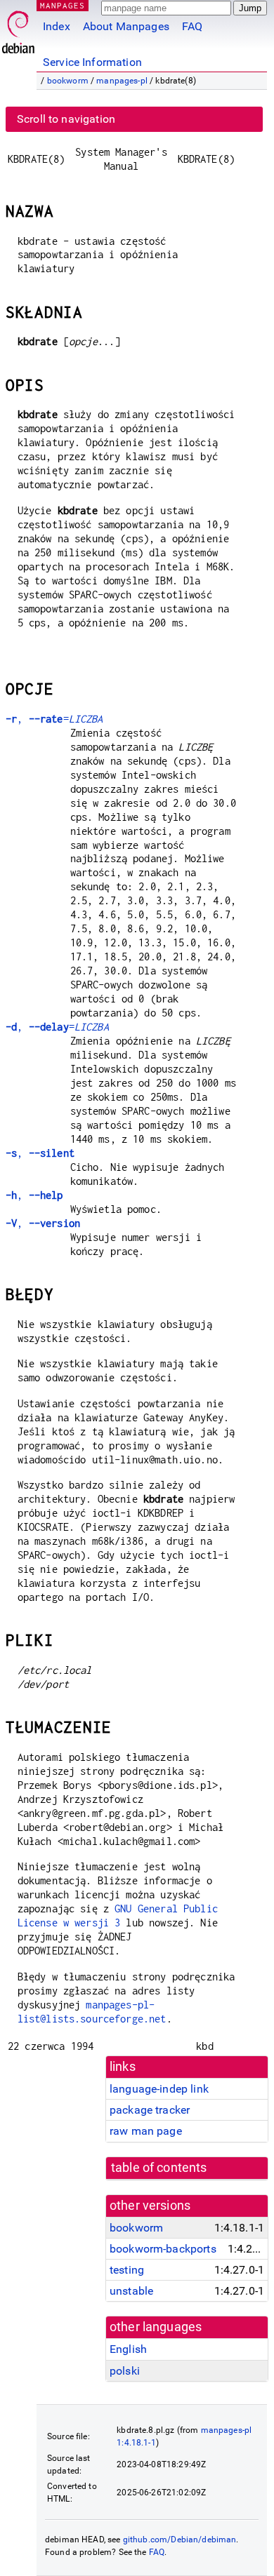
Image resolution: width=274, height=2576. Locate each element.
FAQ (192, 26)
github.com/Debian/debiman (180, 2540)
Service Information (92, 62)
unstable (131, 2291)
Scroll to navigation (66, 119)
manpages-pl (122, 81)
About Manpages (126, 26)
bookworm (68, 81)
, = (54, 719)
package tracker (150, 2110)
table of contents (159, 2168)
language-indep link (159, 2089)
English (128, 2349)
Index (57, 26)
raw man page (146, 2131)
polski (125, 2371)
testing (127, 2270)
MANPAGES (63, 5)
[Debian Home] (18, 28)
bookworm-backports (163, 2249)
